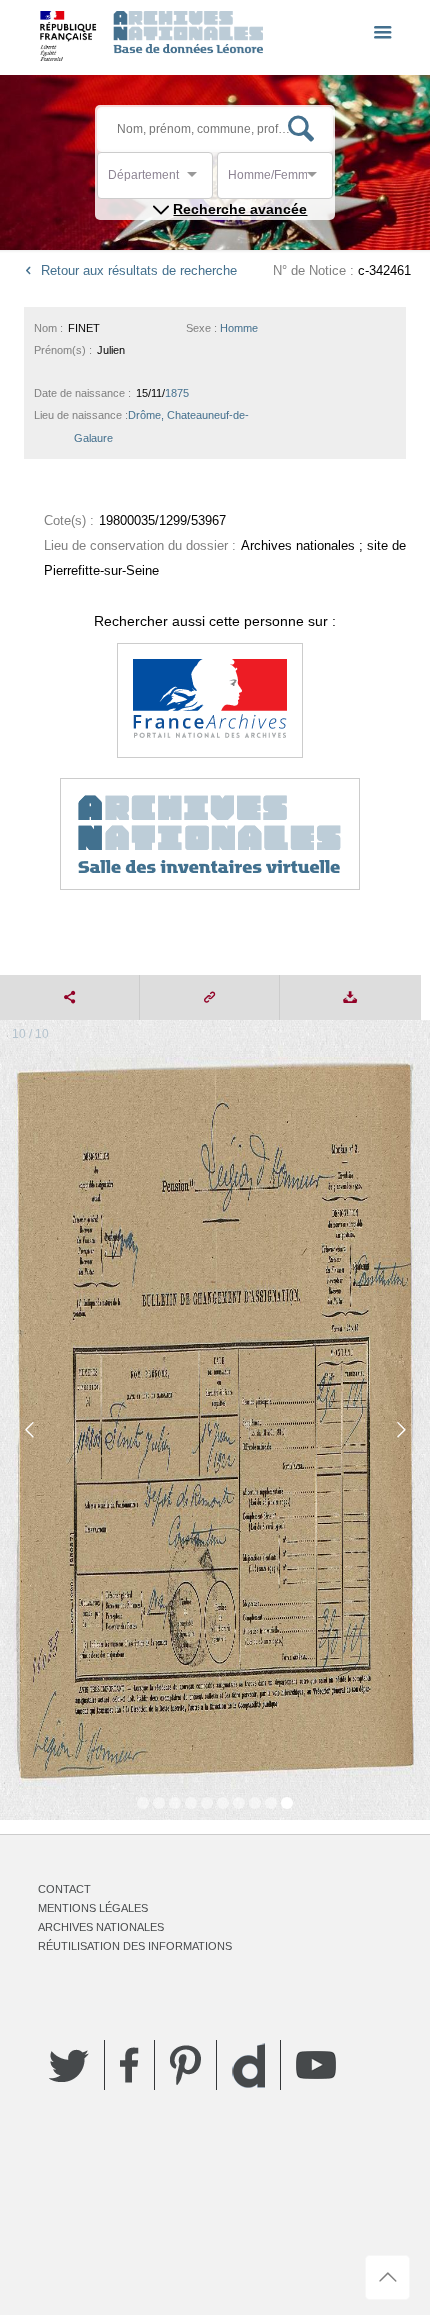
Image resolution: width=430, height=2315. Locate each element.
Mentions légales (93, 1908)
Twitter (69, 2065)
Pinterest (185, 2065)
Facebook (129, 2065)
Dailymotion (248, 2065)
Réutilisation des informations (135, 1946)
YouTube (316, 2065)
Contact (64, 1889)
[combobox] (198, 180)
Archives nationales (101, 1927)
